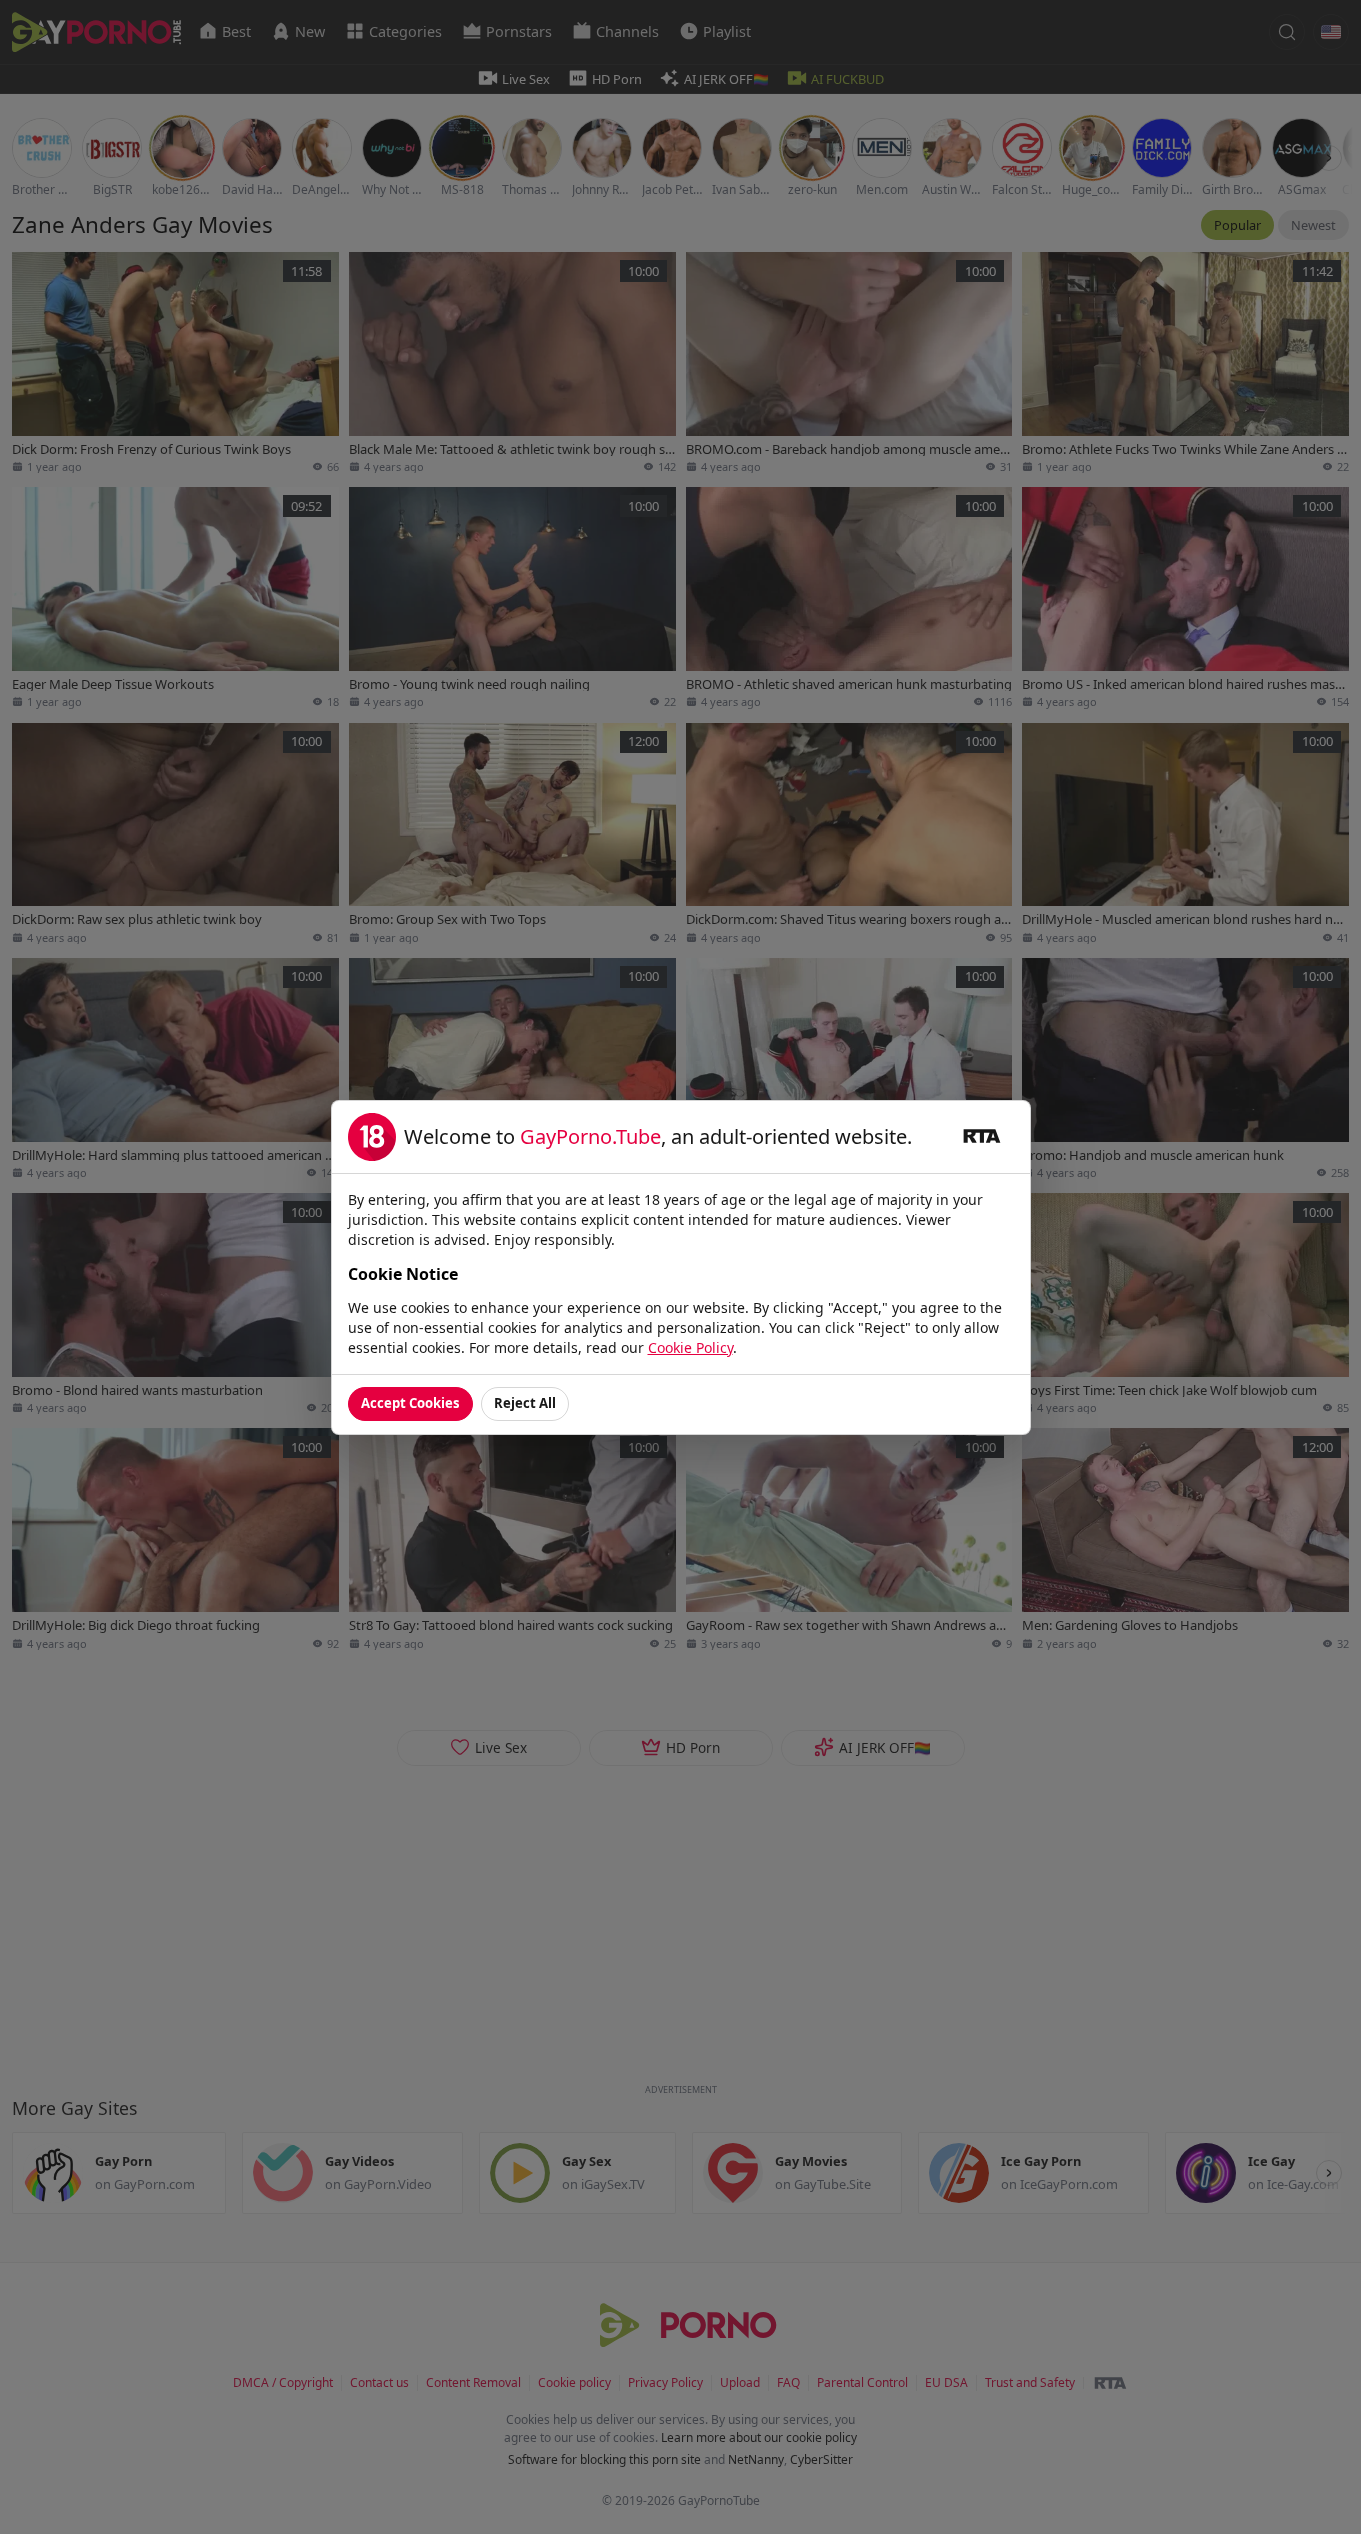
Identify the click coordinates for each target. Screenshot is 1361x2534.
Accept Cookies (410, 1403)
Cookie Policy (690, 1347)
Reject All (525, 1403)
